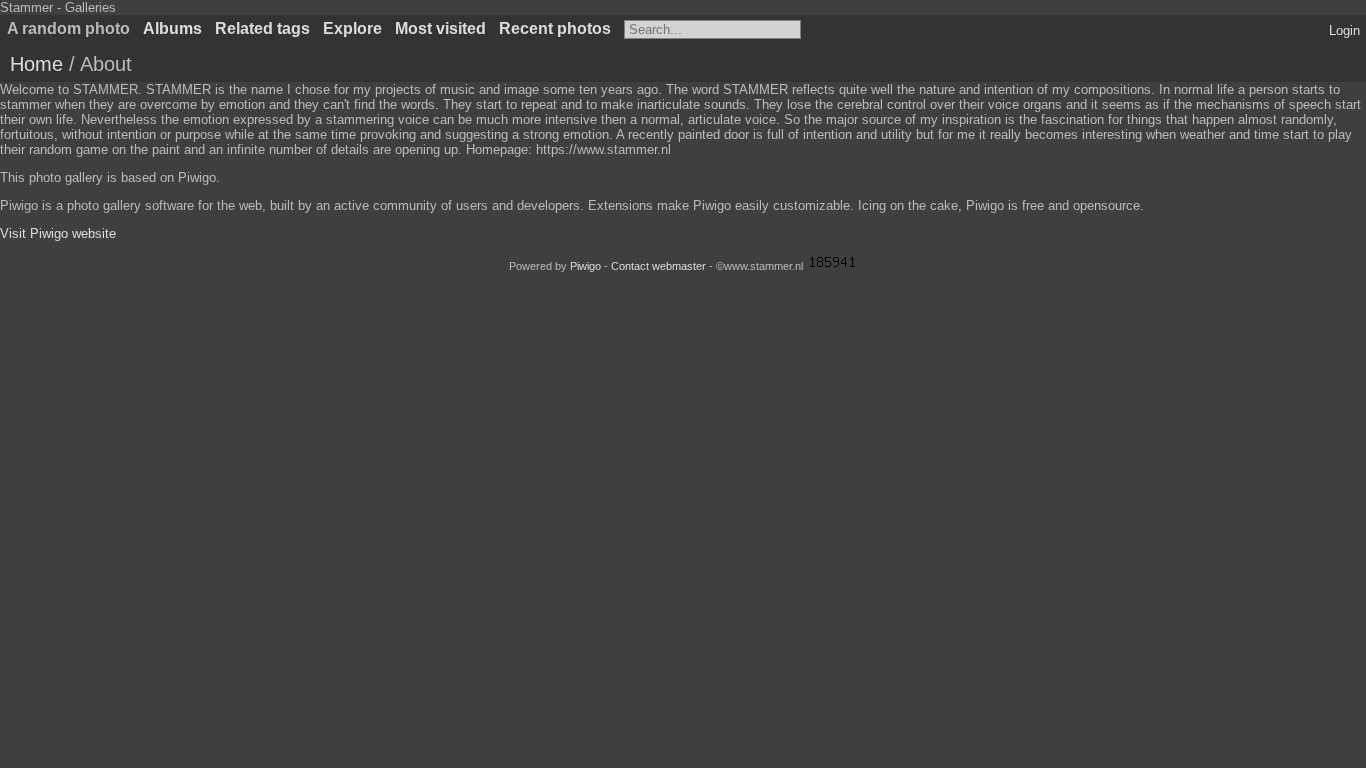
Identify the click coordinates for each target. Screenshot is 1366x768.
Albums (172, 28)
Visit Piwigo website (58, 233)
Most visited (440, 28)
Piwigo (585, 266)
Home (36, 64)
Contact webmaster (658, 266)
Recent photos (555, 28)
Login (1344, 30)
